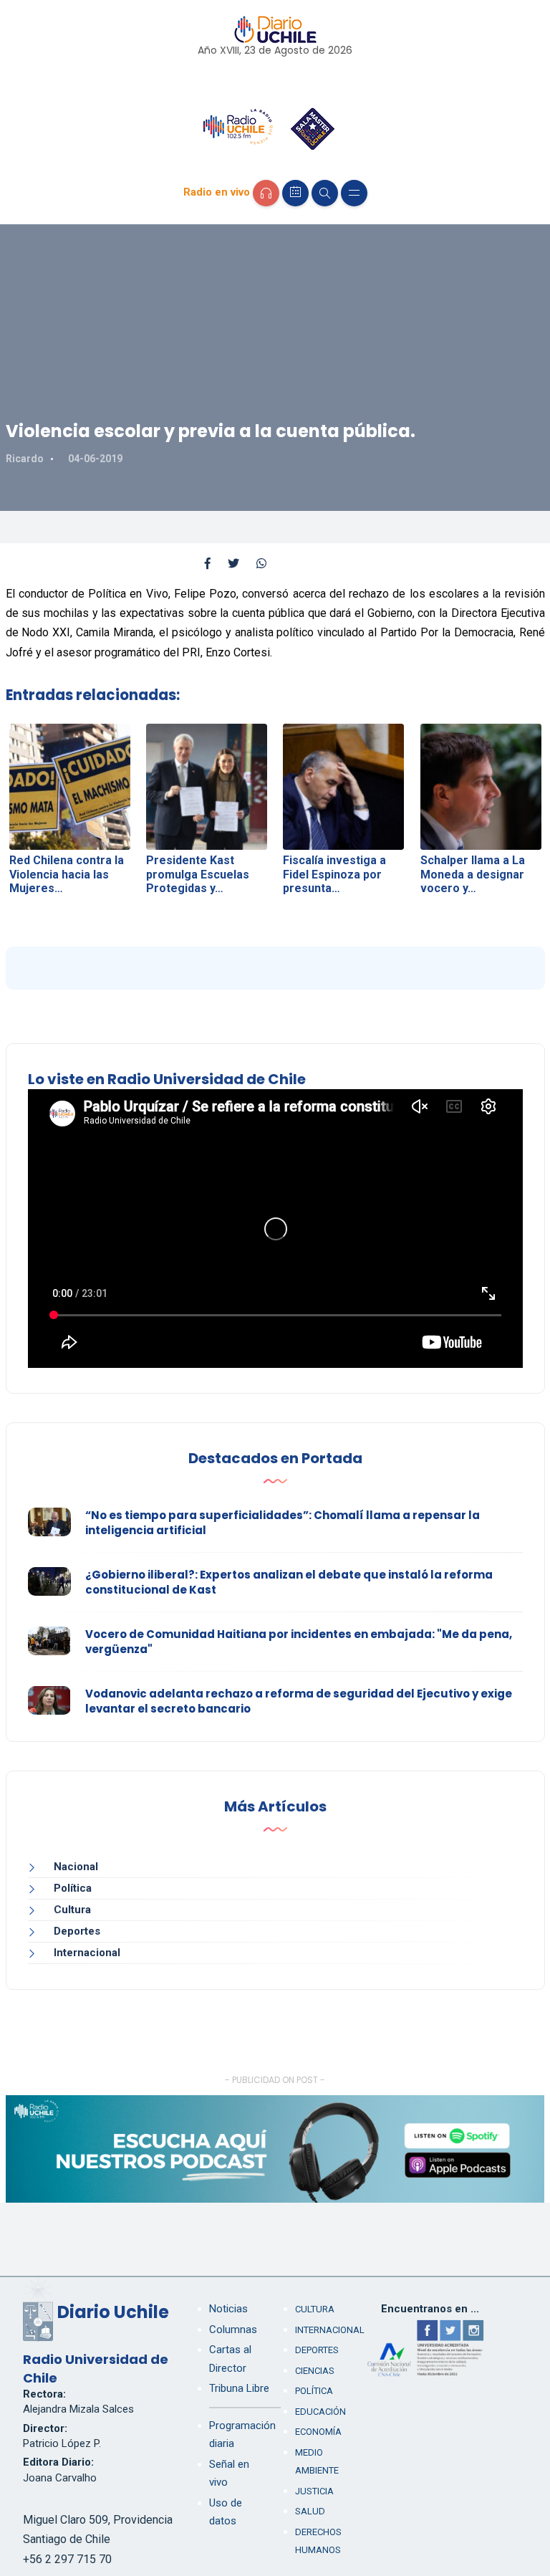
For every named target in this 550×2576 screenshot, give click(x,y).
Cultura (72, 1910)
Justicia (314, 2491)
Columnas (233, 2330)
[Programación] (295, 193)
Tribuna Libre (239, 2388)
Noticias (228, 2309)
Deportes (77, 1931)
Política (73, 1888)
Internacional (87, 1953)
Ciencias (315, 2371)
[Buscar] (325, 193)
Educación (320, 2412)
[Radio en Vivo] (266, 193)
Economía (318, 2432)
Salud (310, 2511)
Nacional (76, 1867)
